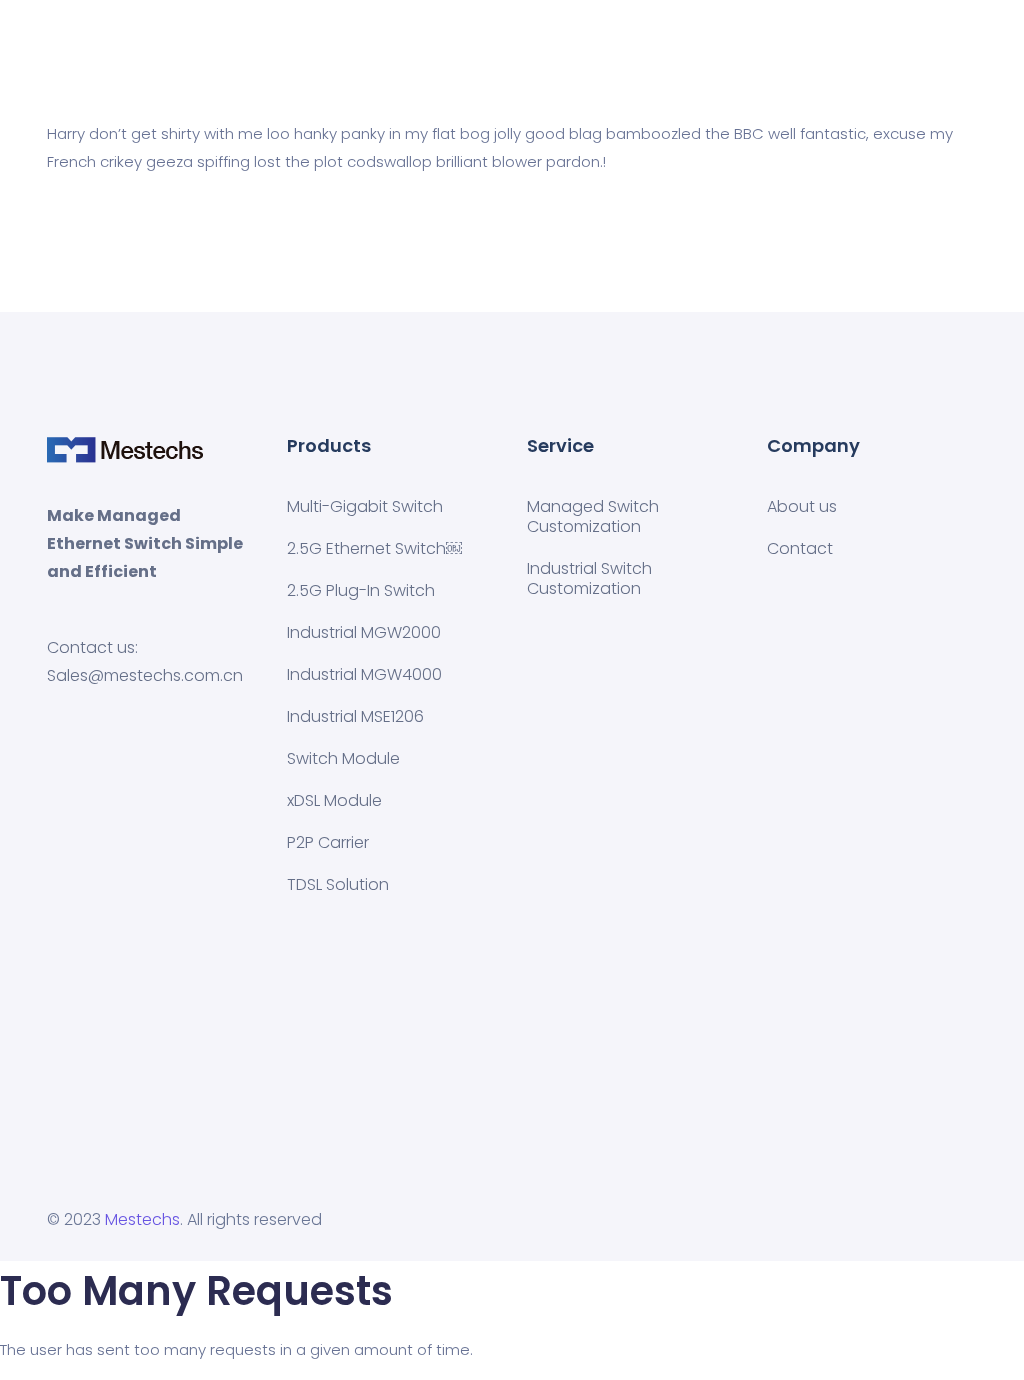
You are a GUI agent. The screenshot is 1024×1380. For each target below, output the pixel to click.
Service (569, 55)
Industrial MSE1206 (355, 716)
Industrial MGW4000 (364, 674)
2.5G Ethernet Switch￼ (374, 548)
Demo (738, 55)
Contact (800, 548)
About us (802, 506)
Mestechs (142, 1219)
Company (656, 55)
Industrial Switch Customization (589, 578)
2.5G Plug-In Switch (361, 590)
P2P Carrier (328, 842)
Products (486, 55)
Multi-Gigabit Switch (365, 506)
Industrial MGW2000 (364, 632)
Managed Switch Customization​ (593, 516)
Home (408, 55)
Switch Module (343, 758)
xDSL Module (334, 800)
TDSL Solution (338, 884)
